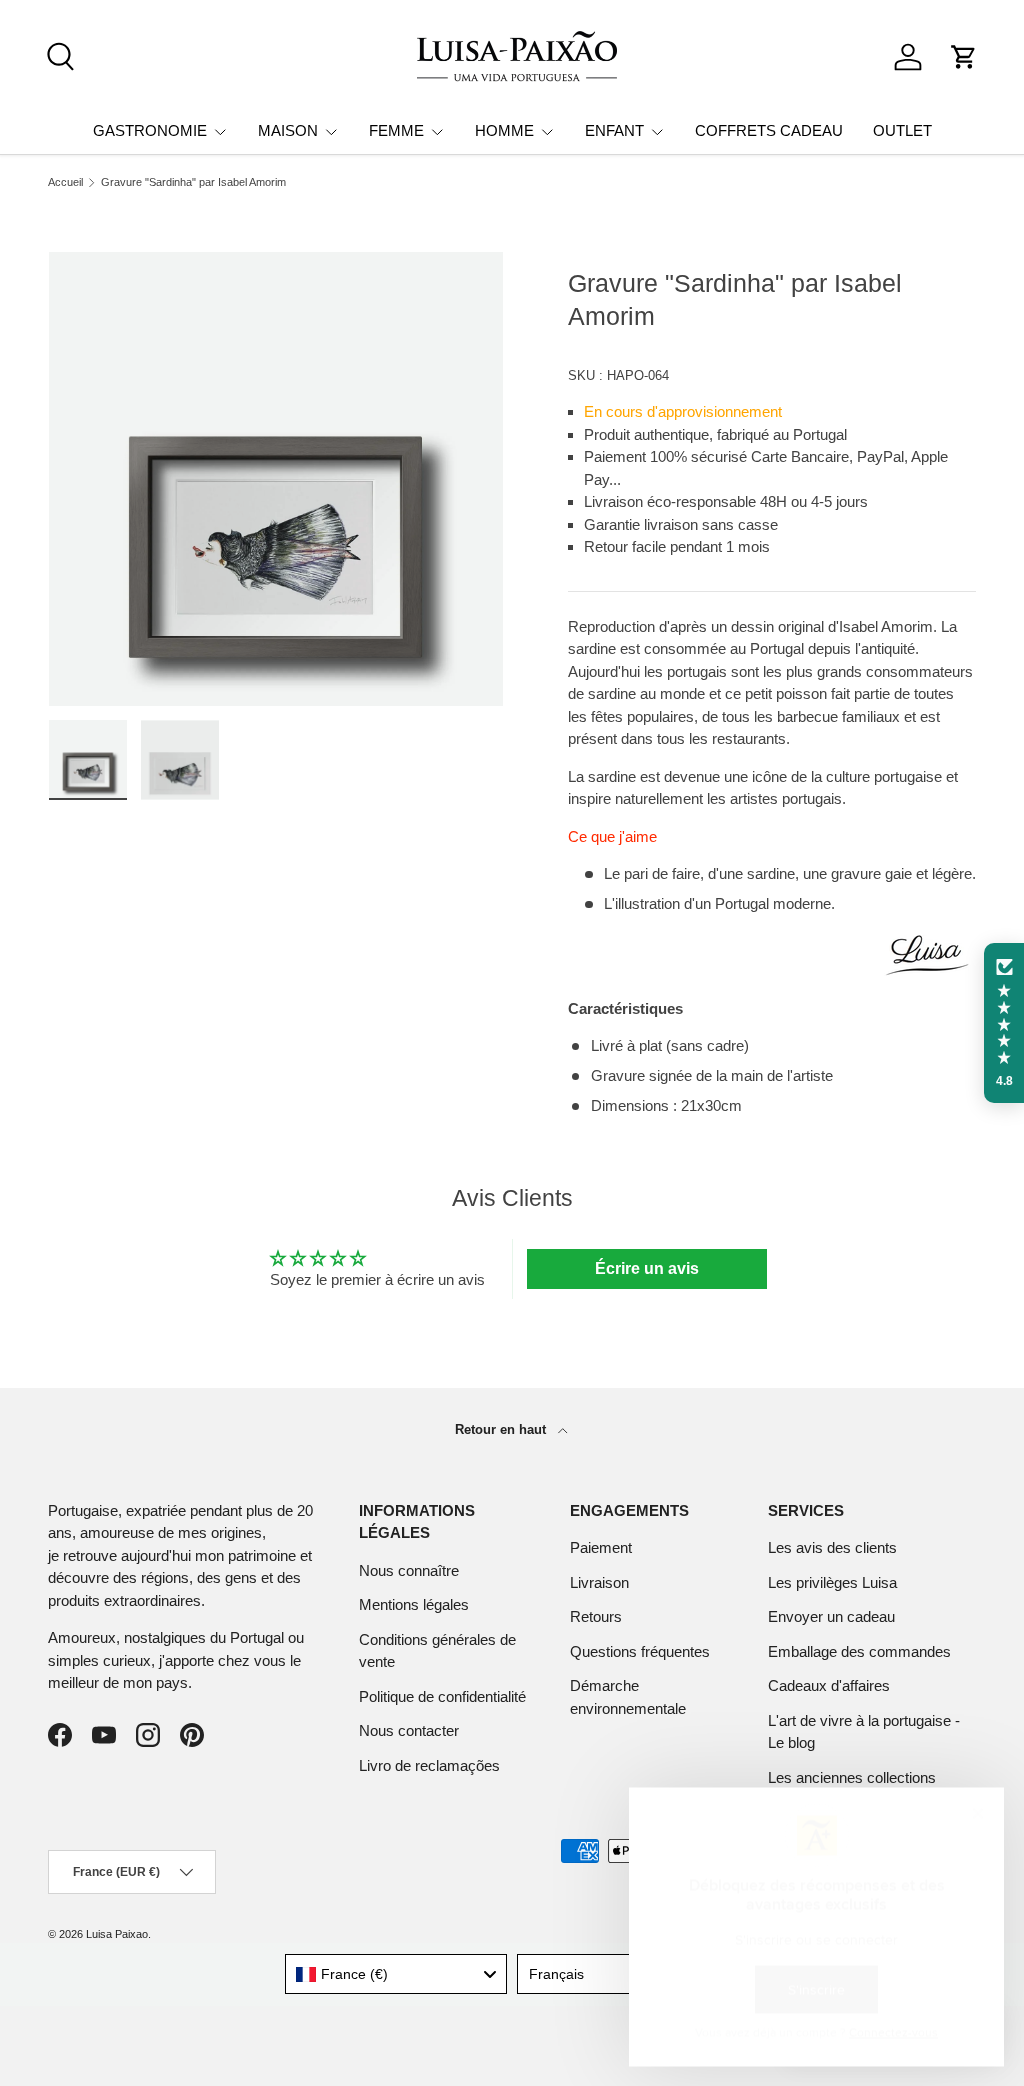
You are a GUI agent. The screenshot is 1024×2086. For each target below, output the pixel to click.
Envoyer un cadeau (831, 1616)
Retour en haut (502, 1429)
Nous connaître (409, 1570)
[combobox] (396, 1974)
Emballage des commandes (859, 1651)
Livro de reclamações (429, 1765)
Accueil (65, 182)
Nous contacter (409, 1730)
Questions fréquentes (640, 1651)
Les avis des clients (832, 1547)
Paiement (601, 1547)
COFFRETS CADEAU (769, 130)
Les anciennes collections (852, 1777)
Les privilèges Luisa (832, 1582)
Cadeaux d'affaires (829, 1685)
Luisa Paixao (117, 1934)
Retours (596, 1616)
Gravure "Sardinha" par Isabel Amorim (193, 182)
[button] (964, 57)
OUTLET (902, 130)
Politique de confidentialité (442, 1696)
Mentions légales (414, 1604)
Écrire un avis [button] (647, 1268)
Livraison (599, 1582)
